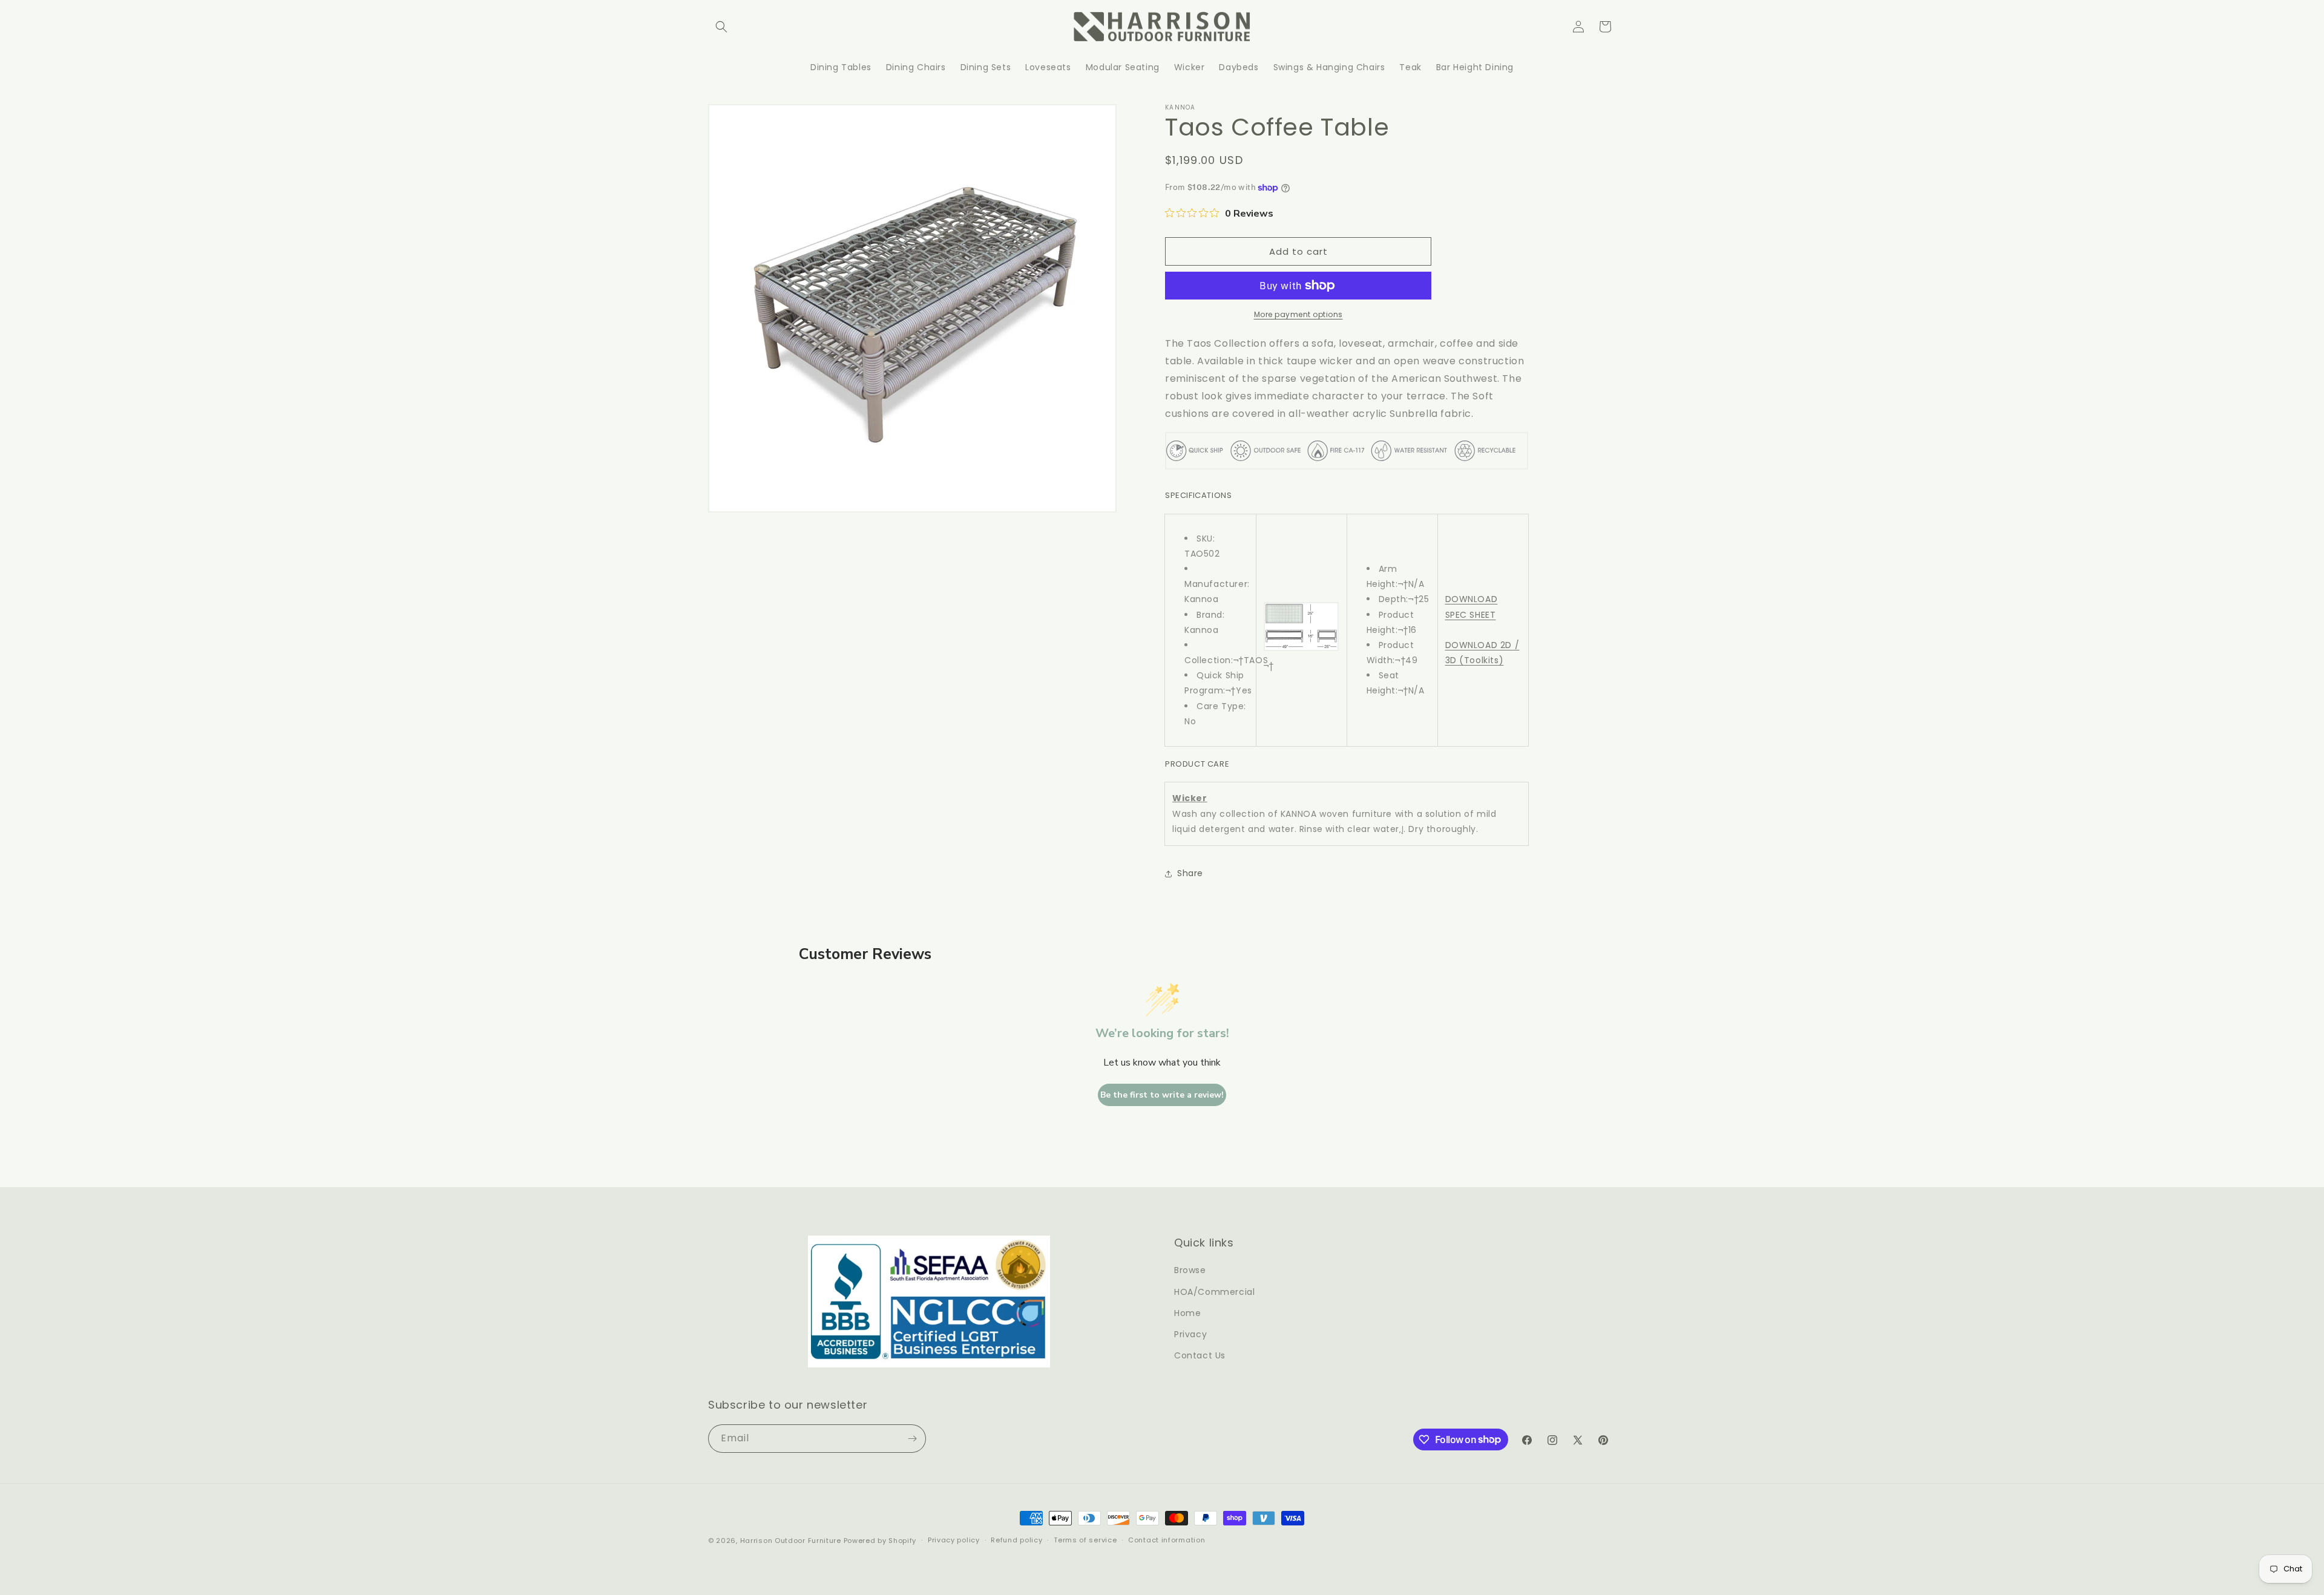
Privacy (1190, 1334)
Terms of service (1085, 1540)
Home (1187, 1313)
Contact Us (1200, 1355)
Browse (1190, 1270)
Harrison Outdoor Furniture (792, 1541)
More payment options (1298, 314)
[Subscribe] (912, 1439)
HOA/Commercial (1214, 1292)
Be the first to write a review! (1162, 1095)
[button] (721, 27)
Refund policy (1016, 1540)
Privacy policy (954, 1540)
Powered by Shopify (880, 1541)
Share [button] (1190, 873)
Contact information (1167, 1540)
